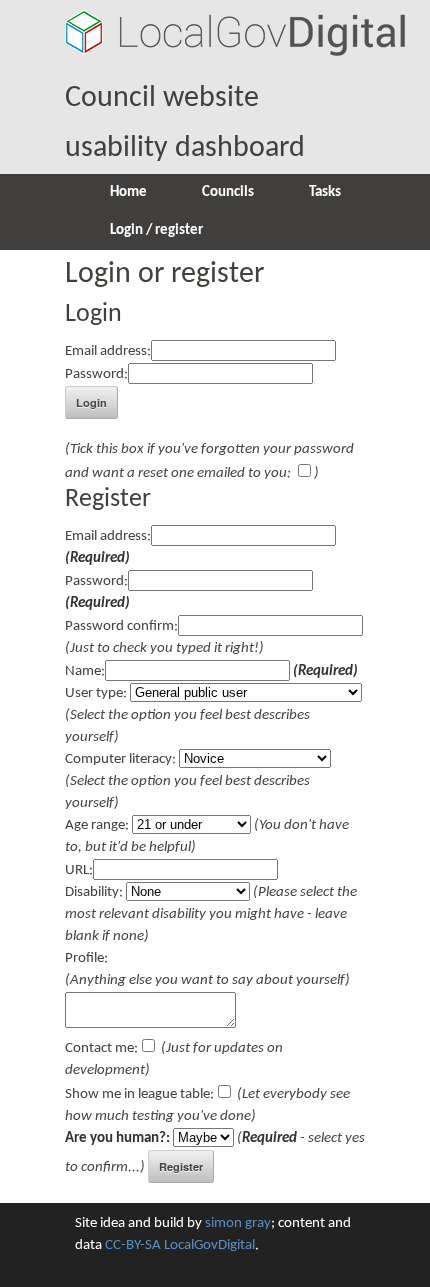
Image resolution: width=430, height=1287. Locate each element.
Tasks (325, 192)
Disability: (94, 892)
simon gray (238, 1223)
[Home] (235, 48)
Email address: (108, 351)
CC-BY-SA (133, 1245)
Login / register (156, 230)
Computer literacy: (120, 759)
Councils (228, 192)
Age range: (97, 825)
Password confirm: (121, 626)
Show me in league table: (139, 1094)
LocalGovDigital (209, 1245)
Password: (96, 374)
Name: (85, 671)
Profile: (86, 958)
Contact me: (101, 1048)
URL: (79, 870)
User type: (96, 693)
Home (128, 192)
